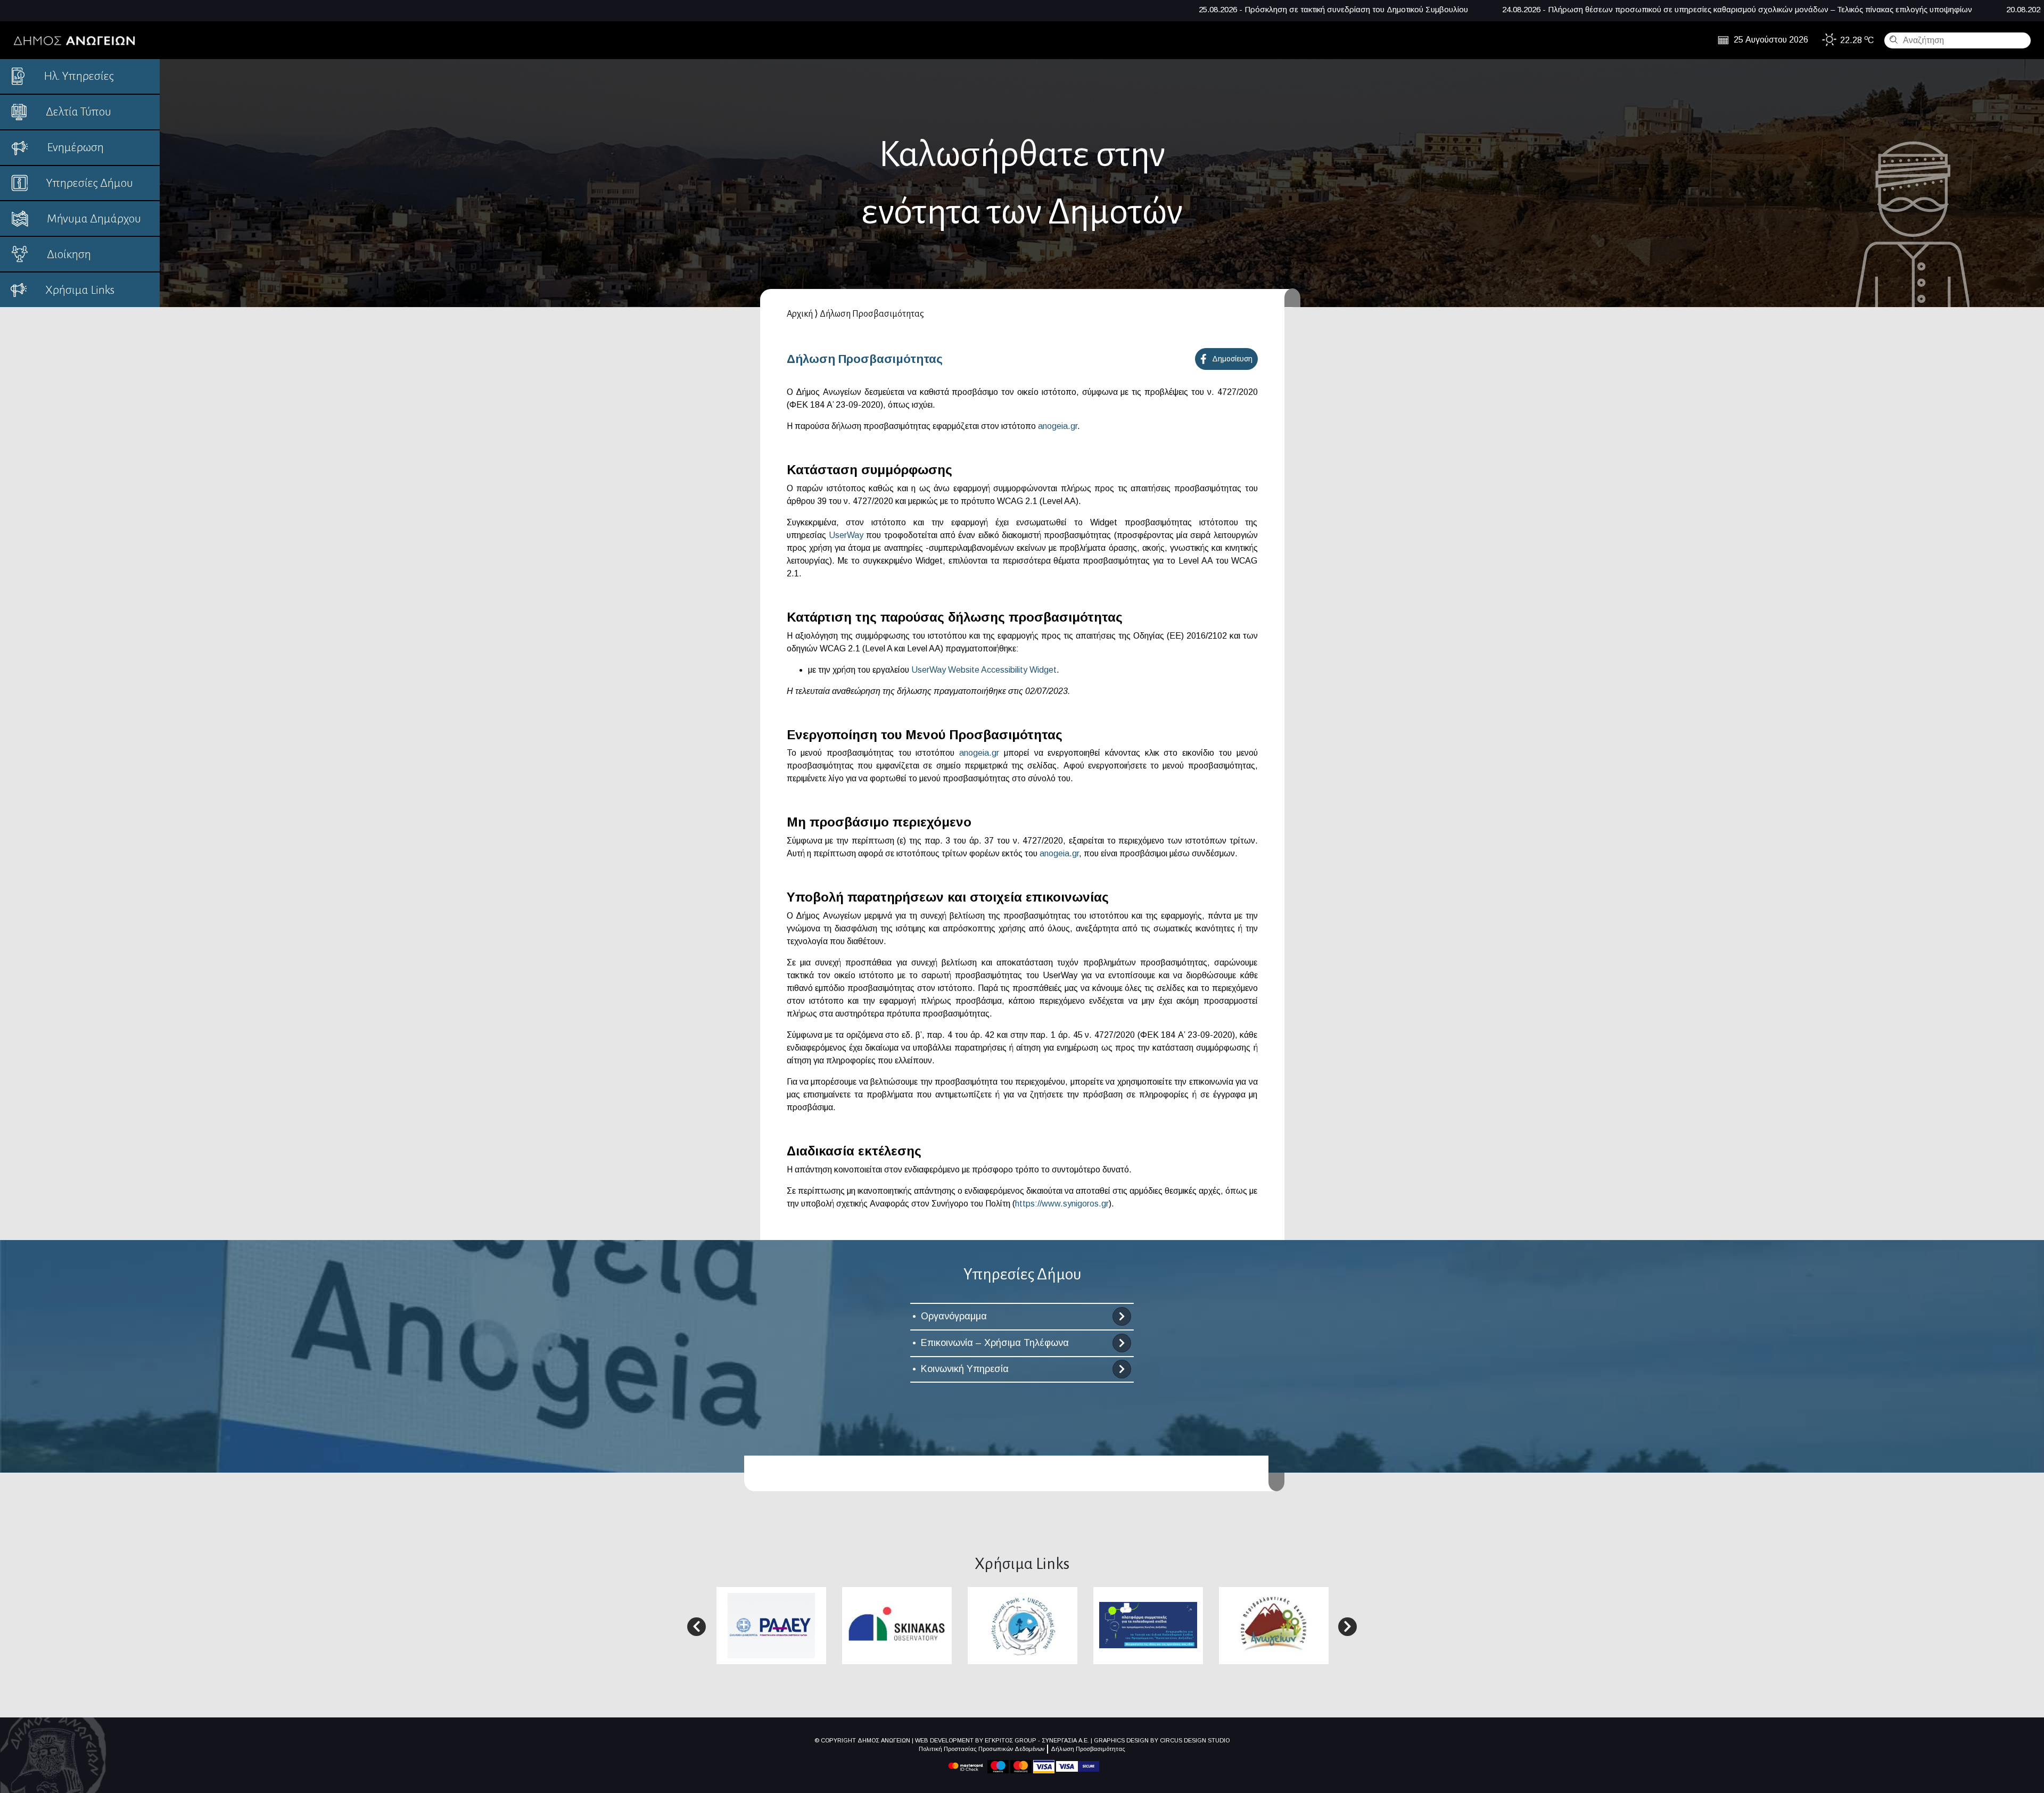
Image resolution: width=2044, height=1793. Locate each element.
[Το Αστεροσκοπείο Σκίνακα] (897, 1625)
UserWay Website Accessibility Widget (984, 670)
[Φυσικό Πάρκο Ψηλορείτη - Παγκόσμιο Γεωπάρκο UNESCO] (1023, 1625)
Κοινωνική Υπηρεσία (965, 1369)
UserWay (846, 535)
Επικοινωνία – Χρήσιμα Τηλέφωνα (995, 1343)
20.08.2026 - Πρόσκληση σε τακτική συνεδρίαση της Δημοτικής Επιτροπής (1738, 9)
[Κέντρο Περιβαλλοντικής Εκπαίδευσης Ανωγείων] (1274, 1625)
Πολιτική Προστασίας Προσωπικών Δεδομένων (982, 1749)
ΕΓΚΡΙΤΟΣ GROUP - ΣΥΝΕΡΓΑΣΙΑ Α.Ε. (1037, 1740)
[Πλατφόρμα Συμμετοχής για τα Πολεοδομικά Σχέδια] (1148, 1625)
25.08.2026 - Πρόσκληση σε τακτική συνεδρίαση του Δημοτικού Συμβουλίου (934, 9)
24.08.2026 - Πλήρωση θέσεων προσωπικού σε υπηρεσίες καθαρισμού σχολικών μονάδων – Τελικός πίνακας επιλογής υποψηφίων (1337, 9)
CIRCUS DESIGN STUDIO (1195, 1740)
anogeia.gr (1058, 426)
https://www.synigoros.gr (1062, 1204)
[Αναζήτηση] (1892, 39)
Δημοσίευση (1232, 359)
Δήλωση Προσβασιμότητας (1088, 1749)
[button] (697, 1627)
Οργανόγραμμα (954, 1316)
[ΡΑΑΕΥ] (771, 1625)
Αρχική (800, 314)
